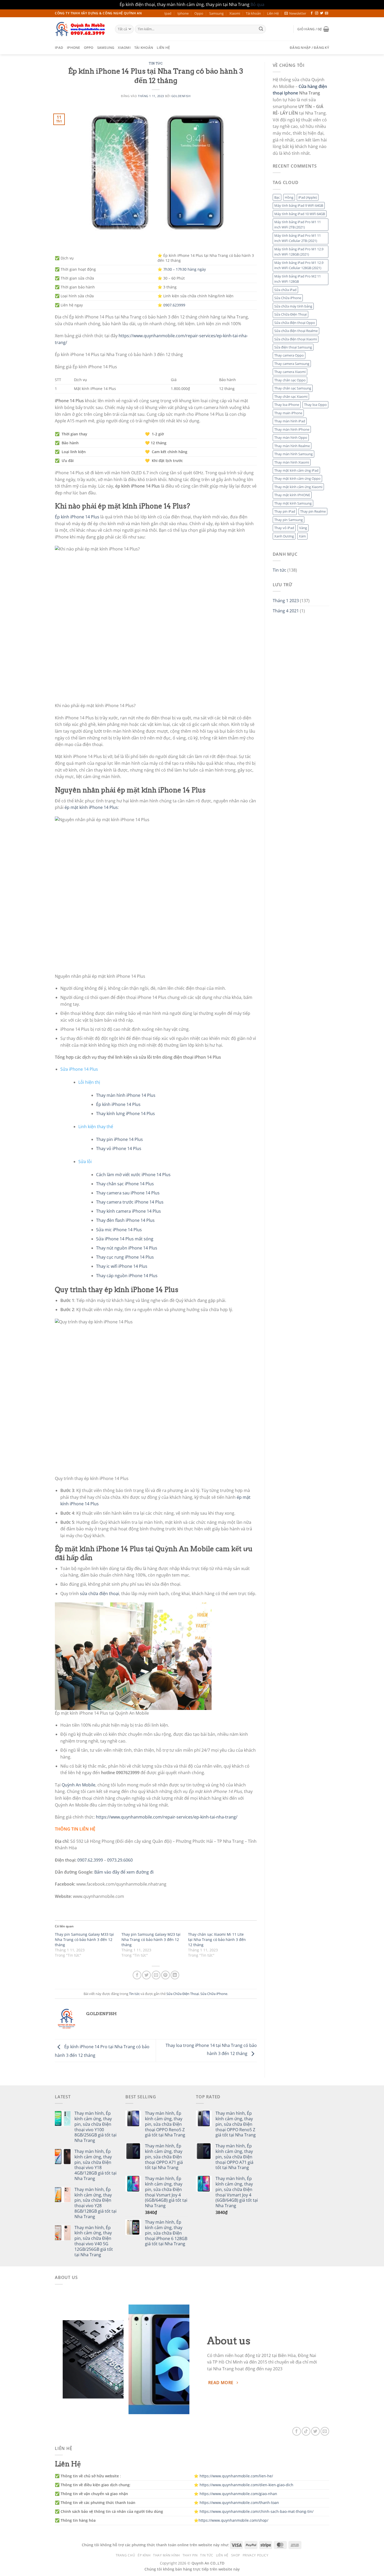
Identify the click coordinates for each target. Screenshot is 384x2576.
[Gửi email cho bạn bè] (156, 1975)
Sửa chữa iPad (285, 290)
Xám (302, 536)
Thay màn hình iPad (290, 421)
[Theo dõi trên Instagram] (317, 13)
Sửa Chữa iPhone (214, 1994)
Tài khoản (253, 13)
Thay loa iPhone (287, 405)
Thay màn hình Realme (292, 446)
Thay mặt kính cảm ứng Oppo (297, 478)
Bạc (277, 197)
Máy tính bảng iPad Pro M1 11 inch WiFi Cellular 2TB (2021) (298, 238)
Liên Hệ (273, 13)
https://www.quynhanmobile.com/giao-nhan (238, 2494)
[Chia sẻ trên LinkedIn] (175, 1975)
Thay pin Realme (313, 511)
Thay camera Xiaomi (290, 372)
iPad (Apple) (308, 197)
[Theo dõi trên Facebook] (312, 13)
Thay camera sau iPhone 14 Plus (128, 1193)
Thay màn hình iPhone (292, 429)
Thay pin (190, 2555)
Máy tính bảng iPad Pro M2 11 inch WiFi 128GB (298, 279)
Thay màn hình (167, 2555)
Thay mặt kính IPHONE (292, 495)
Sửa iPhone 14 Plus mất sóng (125, 1239)
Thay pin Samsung (289, 520)
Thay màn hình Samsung (293, 454)
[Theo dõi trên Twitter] (322, 13)
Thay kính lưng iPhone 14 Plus (126, 1114)
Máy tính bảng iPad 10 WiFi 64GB (300, 214)
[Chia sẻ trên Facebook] (137, 1975)
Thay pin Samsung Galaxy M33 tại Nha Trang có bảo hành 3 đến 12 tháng (84, 1940)
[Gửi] (261, 29)
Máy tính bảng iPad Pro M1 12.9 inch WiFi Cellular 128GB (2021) (299, 265)
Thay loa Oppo (315, 405)
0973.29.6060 (120, 1860)
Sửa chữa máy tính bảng (293, 306)
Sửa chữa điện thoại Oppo (295, 323)
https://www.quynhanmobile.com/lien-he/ (236, 2476)
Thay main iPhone (288, 413)
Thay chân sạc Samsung (293, 388)
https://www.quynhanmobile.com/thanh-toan (239, 2503)
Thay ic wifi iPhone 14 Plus (122, 1266)
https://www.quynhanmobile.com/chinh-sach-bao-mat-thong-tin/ (257, 2511)
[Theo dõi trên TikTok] (306, 2431)
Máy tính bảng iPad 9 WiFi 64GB (299, 205)
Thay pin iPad (285, 511)
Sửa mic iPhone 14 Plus (119, 1230)
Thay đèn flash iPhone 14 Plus (125, 1220)
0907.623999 (174, 305)
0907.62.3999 (90, 1860)
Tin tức (156, 63)
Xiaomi (235, 13)
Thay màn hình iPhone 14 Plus (126, 1095)
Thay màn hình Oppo (291, 437)
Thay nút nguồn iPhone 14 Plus (127, 1248)
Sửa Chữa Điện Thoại (183, 1994)
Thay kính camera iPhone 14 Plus (129, 1211)
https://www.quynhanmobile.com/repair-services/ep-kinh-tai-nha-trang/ (167, 1817)
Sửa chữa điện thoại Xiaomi (296, 339)
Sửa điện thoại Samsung (293, 347)
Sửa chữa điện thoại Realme (296, 331)
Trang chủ (126, 2555)
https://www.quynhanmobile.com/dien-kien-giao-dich (246, 2485)
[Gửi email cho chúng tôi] (327, 13)
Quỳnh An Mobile (78, 1785)
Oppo (199, 13)
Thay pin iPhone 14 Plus (120, 1139)
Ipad (168, 13)
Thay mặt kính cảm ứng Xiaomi (298, 487)
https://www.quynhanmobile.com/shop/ (233, 2520)
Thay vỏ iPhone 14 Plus (119, 1148)
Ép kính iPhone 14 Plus (77, 517)
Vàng (303, 528)
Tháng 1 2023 (286, 601)
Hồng (289, 197)
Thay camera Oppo (289, 355)
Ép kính (144, 2555)
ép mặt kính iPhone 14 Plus (91, 807)
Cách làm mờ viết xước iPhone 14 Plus (133, 1175)
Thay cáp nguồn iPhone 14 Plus (127, 1276)
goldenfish (181, 96)
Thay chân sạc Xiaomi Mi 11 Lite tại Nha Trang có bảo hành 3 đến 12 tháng (217, 1940)
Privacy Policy (256, 2555)
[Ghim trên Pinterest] (165, 1975)
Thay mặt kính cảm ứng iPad (296, 470)
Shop (236, 2555)
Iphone (183, 13)
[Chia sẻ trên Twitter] (146, 1975)
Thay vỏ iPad (284, 528)
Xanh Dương (284, 536)
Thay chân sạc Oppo (290, 380)
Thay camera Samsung (292, 364)
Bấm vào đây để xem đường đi (124, 1872)
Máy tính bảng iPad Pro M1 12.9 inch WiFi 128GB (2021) (299, 252)
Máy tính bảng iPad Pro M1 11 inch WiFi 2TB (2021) (298, 224)
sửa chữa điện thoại (100, 1594)
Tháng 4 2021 (286, 611)
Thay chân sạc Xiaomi (291, 396)
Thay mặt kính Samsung (293, 503)
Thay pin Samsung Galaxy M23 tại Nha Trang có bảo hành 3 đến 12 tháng (151, 1940)
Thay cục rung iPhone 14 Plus (125, 1257)
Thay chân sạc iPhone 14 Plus (125, 1184)
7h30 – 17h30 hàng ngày (185, 269)
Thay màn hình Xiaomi (292, 462)
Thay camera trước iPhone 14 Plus (130, 1202)
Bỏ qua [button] (257, 4)
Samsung (216, 13)
